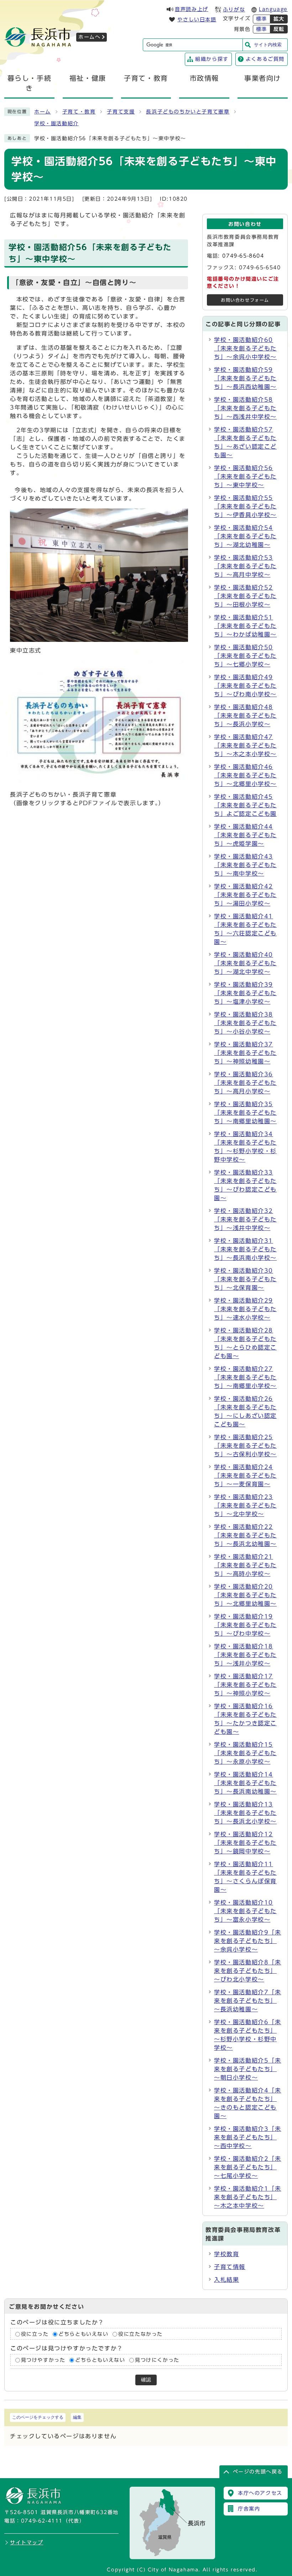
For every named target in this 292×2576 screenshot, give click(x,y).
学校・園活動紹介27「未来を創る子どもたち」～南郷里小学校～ (245, 1377)
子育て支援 (121, 112)
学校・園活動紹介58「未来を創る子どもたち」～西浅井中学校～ (245, 408)
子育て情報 (230, 2267)
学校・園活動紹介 (56, 123)
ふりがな (234, 10)
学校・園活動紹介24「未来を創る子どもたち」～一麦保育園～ (245, 1476)
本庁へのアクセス (260, 2493)
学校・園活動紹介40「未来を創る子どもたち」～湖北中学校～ (245, 963)
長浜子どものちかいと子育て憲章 (188, 112)
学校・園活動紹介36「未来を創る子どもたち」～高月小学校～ (245, 1083)
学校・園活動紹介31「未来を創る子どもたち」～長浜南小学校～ (245, 1249)
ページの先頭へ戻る (258, 2472)
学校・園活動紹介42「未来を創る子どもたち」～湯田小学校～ (245, 895)
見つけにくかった (157, 2360)
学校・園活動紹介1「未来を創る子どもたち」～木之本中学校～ (248, 2197)
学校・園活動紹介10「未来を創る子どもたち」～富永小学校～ (245, 1911)
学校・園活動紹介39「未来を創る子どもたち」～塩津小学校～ (245, 993)
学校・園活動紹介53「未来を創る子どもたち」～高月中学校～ (245, 566)
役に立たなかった (140, 2334)
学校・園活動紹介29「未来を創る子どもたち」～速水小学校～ (245, 1309)
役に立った (35, 2334)
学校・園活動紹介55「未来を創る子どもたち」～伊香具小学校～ (245, 506)
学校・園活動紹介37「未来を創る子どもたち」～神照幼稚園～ (245, 1053)
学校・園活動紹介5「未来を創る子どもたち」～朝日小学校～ (248, 2069)
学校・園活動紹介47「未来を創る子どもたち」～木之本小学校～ (245, 745)
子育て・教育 (79, 112)
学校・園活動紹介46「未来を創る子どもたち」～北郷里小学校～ (245, 775)
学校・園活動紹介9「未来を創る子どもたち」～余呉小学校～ (248, 1941)
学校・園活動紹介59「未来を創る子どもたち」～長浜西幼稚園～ (245, 378)
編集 (77, 2417)
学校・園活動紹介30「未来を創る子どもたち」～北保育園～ (245, 1279)
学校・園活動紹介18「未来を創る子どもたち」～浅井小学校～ (245, 1655)
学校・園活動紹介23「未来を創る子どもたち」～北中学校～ (245, 1505)
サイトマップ (27, 2543)
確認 (146, 2380)
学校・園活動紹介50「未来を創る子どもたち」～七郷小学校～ (245, 656)
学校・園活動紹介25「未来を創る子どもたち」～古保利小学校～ (245, 1446)
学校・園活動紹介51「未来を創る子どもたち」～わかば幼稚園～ (245, 626)
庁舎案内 (249, 2509)
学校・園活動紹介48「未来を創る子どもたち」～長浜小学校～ (245, 716)
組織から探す (212, 59)
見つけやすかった (43, 2360)
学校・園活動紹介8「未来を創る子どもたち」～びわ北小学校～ (248, 1971)
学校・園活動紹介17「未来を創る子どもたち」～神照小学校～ (245, 1685)
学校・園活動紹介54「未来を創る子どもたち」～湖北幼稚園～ (245, 536)
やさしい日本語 (197, 20)
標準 (262, 19)
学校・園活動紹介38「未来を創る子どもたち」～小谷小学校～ (245, 1023)
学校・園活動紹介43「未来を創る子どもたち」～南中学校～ (245, 865)
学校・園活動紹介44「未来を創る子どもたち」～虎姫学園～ (245, 835)
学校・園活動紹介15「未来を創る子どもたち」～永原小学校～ (245, 1753)
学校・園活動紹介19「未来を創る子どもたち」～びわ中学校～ (245, 1625)
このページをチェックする (38, 2417)
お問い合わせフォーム (245, 300)
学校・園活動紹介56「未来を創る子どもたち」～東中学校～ (245, 476)
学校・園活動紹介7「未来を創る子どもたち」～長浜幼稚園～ (248, 2001)
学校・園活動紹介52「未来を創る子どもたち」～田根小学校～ (245, 596)
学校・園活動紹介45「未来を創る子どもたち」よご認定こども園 (245, 805)
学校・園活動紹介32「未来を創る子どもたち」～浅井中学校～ (245, 1219)
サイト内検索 (268, 45)
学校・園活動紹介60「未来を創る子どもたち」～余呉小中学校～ (245, 348)
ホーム (43, 112)
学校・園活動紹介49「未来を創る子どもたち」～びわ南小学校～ (245, 686)
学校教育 (226, 2254)
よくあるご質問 (265, 59)
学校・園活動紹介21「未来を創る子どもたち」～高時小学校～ (245, 1565)
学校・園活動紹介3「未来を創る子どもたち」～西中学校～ (248, 2137)
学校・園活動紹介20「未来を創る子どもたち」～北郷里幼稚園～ (245, 1595)
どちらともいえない (83, 2334)
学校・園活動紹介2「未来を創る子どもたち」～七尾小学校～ (248, 2167)
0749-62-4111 (42, 2521)
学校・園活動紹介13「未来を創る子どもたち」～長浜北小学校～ (245, 1813)
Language (273, 9)
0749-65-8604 (243, 256)
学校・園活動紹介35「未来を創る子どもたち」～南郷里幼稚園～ (245, 1113)
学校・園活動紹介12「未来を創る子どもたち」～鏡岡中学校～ (245, 1843)
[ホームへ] (38, 44)
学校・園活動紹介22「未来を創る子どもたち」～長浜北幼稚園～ (245, 1535)
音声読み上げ (192, 9)
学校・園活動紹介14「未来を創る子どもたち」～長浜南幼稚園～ (245, 1783)
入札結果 (226, 2280)
